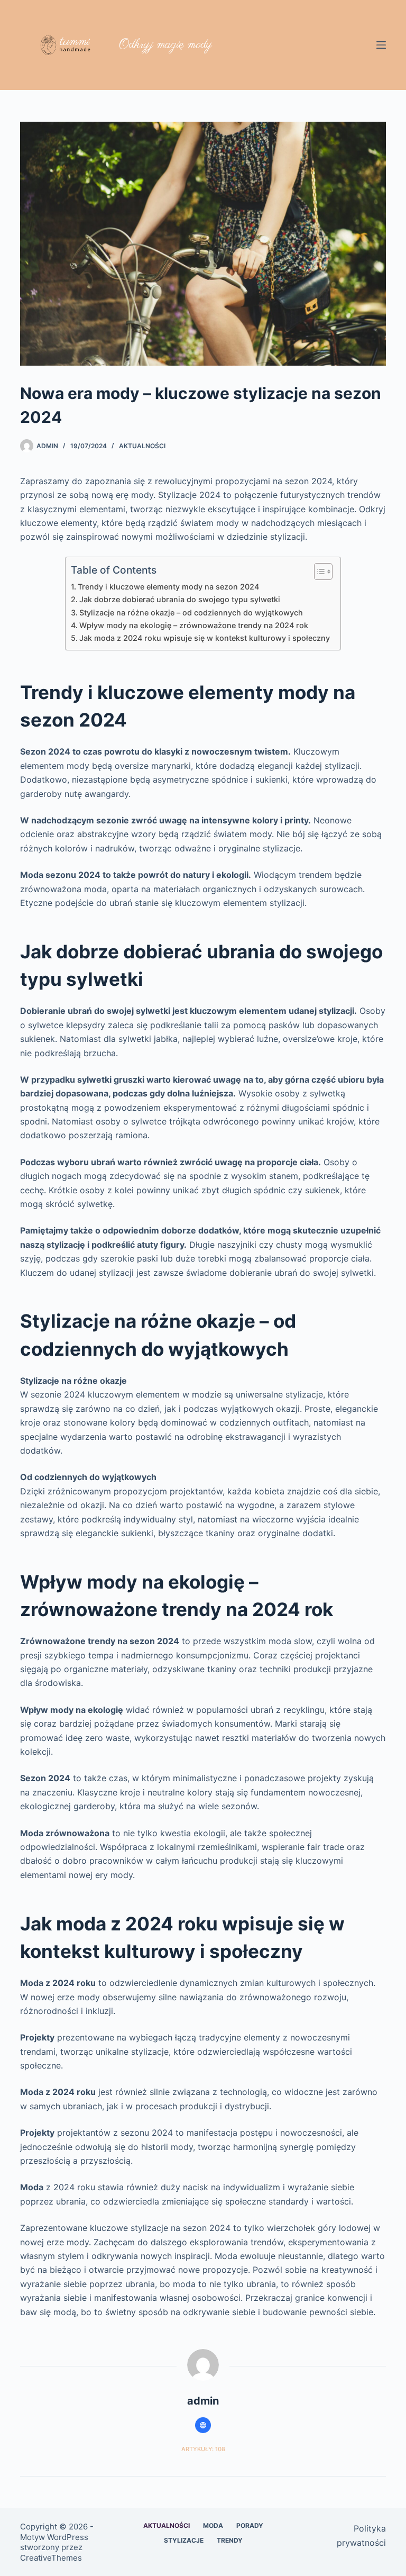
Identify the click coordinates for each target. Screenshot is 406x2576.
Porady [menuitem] (250, 2525)
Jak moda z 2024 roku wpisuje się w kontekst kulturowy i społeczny (205, 638)
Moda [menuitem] (213, 2525)
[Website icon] (203, 2425)
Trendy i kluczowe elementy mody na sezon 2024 (168, 587)
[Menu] (381, 45)
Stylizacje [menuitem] (184, 2540)
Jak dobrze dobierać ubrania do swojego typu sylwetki (180, 599)
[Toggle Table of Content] (318, 572)
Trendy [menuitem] (230, 2540)
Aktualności (142, 446)
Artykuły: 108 (203, 2449)
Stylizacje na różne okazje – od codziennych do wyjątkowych (191, 613)
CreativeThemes (51, 2558)
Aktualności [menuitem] (167, 2525)
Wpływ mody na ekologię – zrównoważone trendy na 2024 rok (194, 625)
